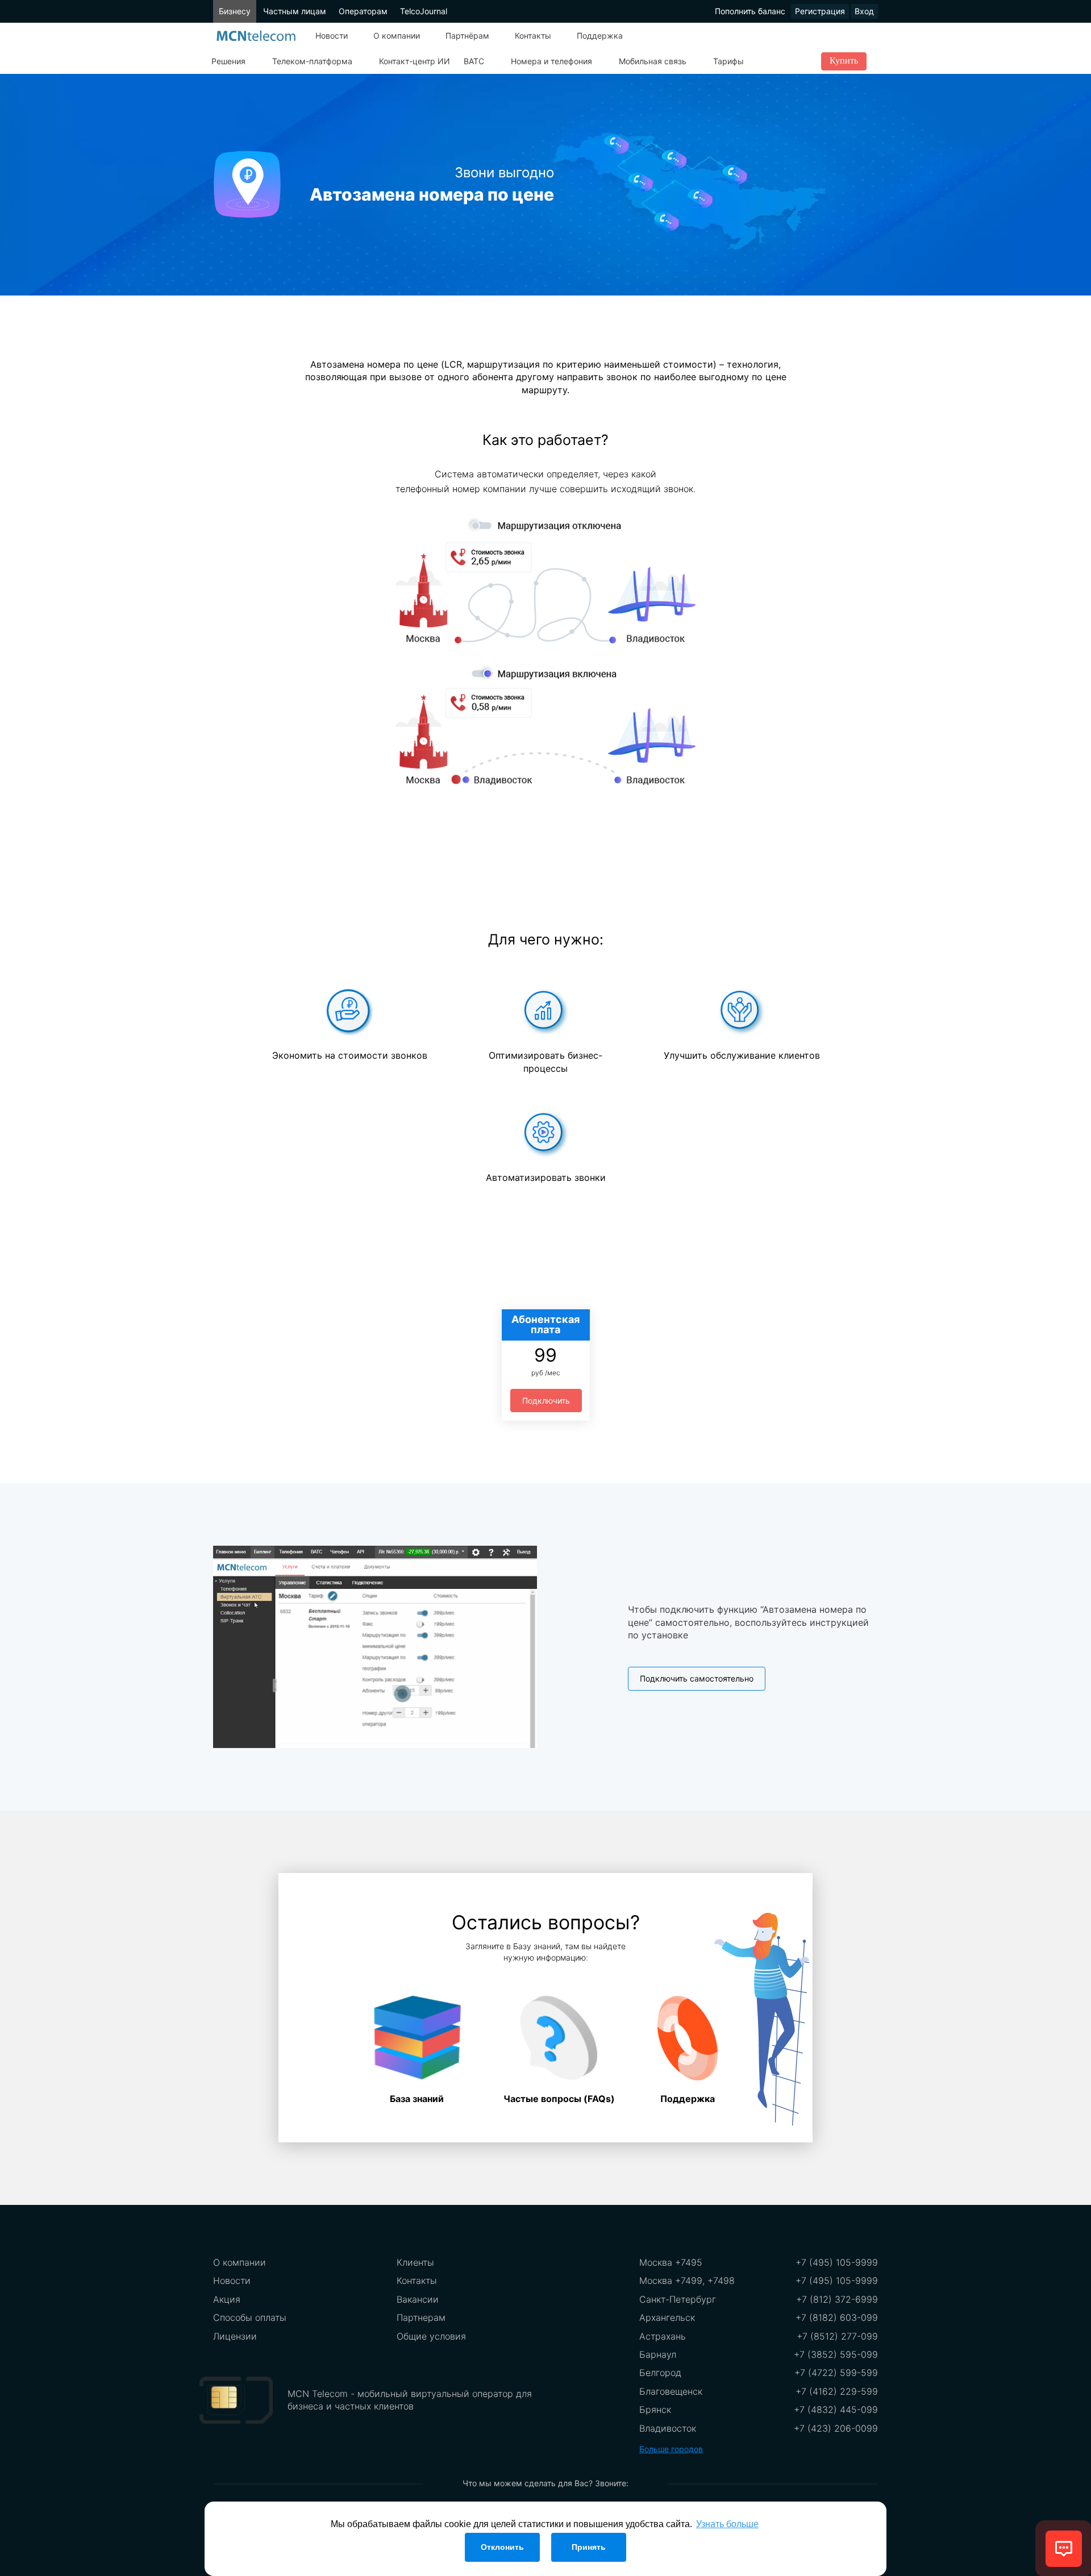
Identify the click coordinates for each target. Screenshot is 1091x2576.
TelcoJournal (424, 11)
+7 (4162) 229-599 (837, 2391)
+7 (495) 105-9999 (837, 2262)
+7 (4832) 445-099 (836, 2409)
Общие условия (431, 2336)
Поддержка (600, 36)
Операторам (363, 11)
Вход (864, 11)
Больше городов (671, 2449)
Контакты (533, 36)
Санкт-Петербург (678, 2299)
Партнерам (421, 2317)
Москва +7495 (671, 2262)
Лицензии (235, 2336)
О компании (397, 36)
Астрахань (663, 2336)
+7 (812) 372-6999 (837, 2299)
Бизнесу (235, 11)
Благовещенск (671, 2391)
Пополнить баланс (750, 11)
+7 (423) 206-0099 (836, 2428)
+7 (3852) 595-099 (836, 2354)
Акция (227, 2299)
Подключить (546, 1401)
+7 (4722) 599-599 (836, 2373)
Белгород (660, 2373)
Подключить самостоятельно (697, 1678)
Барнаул (658, 2354)
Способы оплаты (250, 2317)
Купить (844, 61)
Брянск (655, 2409)
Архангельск (667, 2317)
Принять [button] (589, 2547)
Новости (332, 36)
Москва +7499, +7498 (687, 2280)
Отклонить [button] (502, 2547)
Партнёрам (467, 36)
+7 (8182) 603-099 (837, 2317)
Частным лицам (295, 11)
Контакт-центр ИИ (415, 61)
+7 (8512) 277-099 (837, 2336)
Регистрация (820, 11)
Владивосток (668, 2428)
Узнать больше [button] (727, 2524)
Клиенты (415, 2262)
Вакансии (418, 2299)
